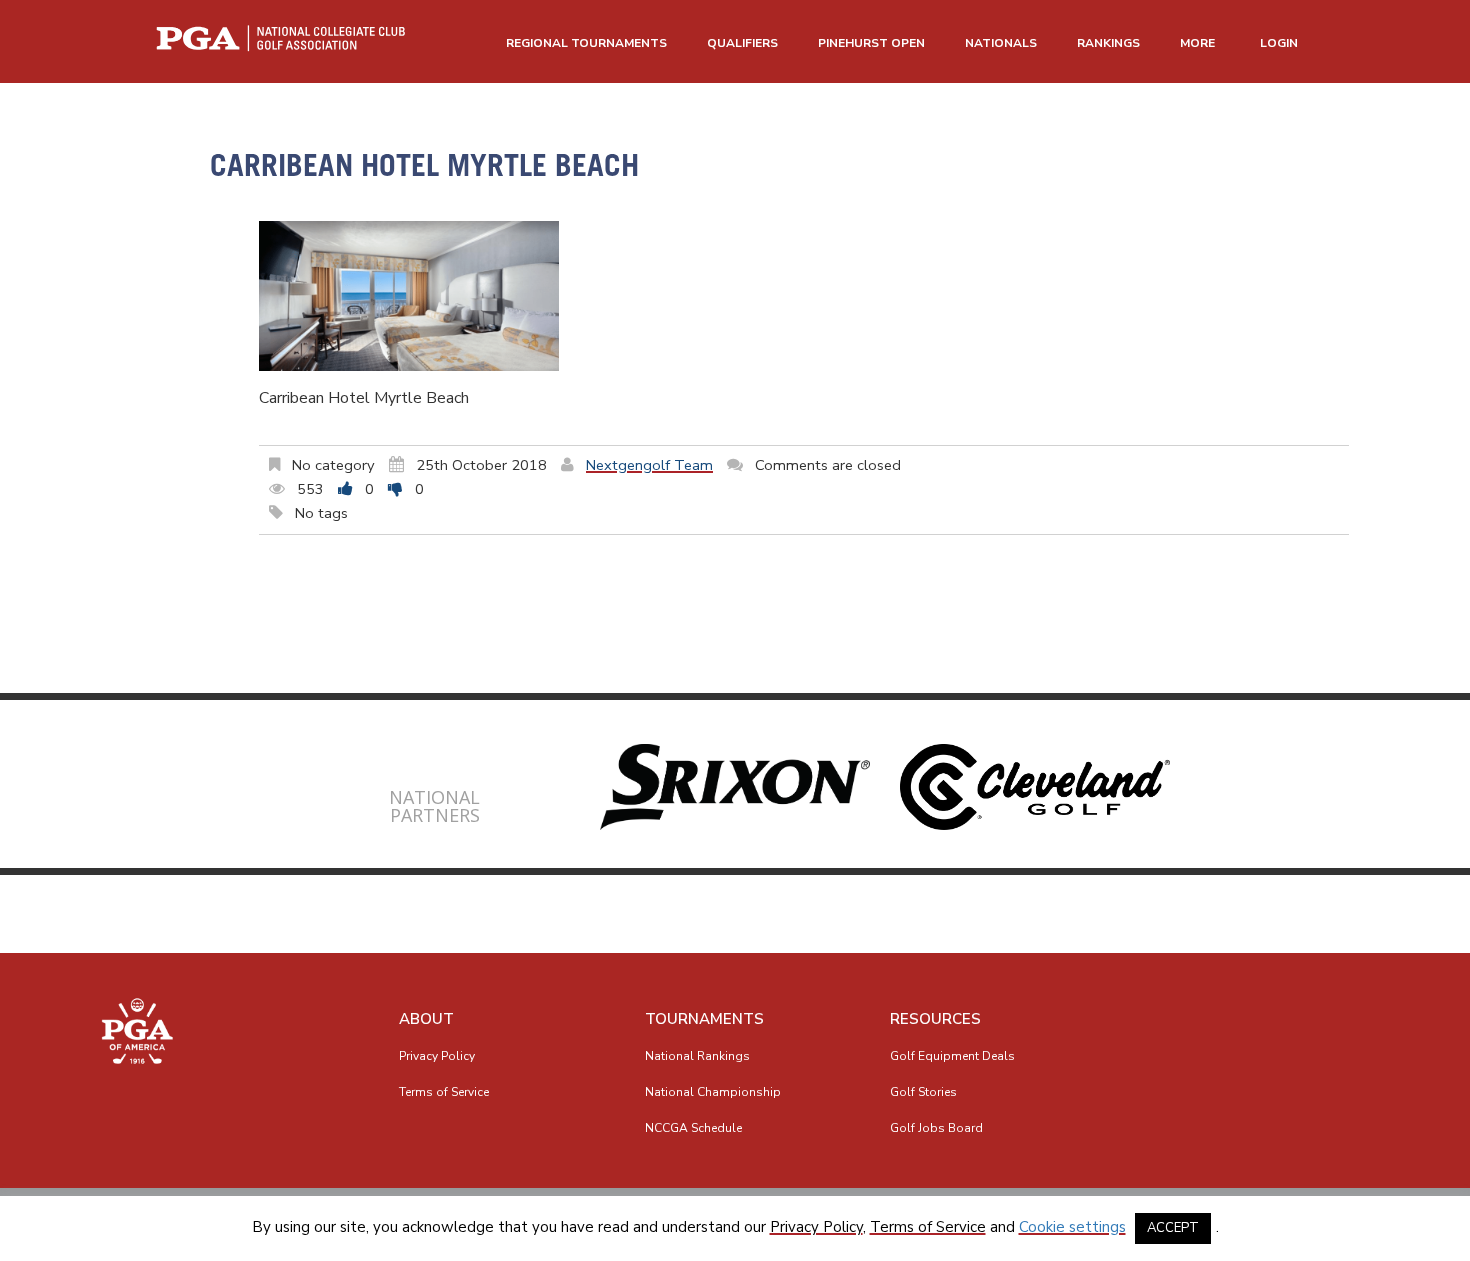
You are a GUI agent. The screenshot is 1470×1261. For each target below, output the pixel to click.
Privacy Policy (437, 1056)
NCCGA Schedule (693, 1128)
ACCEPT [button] (1173, 1228)
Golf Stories (923, 1092)
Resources (935, 1019)
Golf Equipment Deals (952, 1056)
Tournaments (704, 1019)
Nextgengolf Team (649, 465)
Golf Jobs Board (936, 1128)
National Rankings (697, 1056)
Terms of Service (444, 1092)
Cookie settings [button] (1072, 1227)
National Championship (713, 1092)
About (426, 1019)
